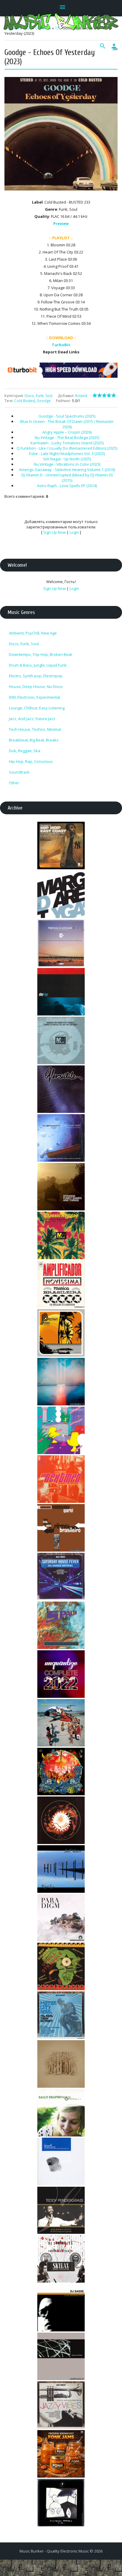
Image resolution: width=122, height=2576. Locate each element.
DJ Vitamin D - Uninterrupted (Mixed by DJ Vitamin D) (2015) (67, 478)
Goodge (44, 401)
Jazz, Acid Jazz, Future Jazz (32, 719)
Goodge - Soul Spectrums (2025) (67, 416)
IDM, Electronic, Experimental (34, 697)
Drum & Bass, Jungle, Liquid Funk (38, 665)
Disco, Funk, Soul (38, 396)
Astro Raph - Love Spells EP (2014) (67, 486)
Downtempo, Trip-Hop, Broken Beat (40, 654)
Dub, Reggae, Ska (25, 751)
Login (74, 532)
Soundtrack (19, 772)
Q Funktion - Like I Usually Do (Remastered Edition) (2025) (67, 448)
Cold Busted (25, 401)
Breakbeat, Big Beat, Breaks (34, 740)
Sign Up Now (54, 532)
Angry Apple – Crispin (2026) (67, 432)
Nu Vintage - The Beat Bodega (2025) (67, 437)
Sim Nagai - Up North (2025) (67, 459)
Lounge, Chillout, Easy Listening (37, 708)
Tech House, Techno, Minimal (35, 729)
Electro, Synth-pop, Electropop (36, 676)
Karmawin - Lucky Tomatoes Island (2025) (67, 443)
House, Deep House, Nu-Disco (36, 686)
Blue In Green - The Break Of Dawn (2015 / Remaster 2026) (67, 424)
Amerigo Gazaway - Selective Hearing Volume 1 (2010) (67, 470)
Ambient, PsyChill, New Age (33, 633)
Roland (81, 396)
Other (14, 783)
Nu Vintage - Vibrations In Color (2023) (67, 464)
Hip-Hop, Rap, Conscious (31, 761)
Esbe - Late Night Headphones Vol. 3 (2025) (67, 454)
